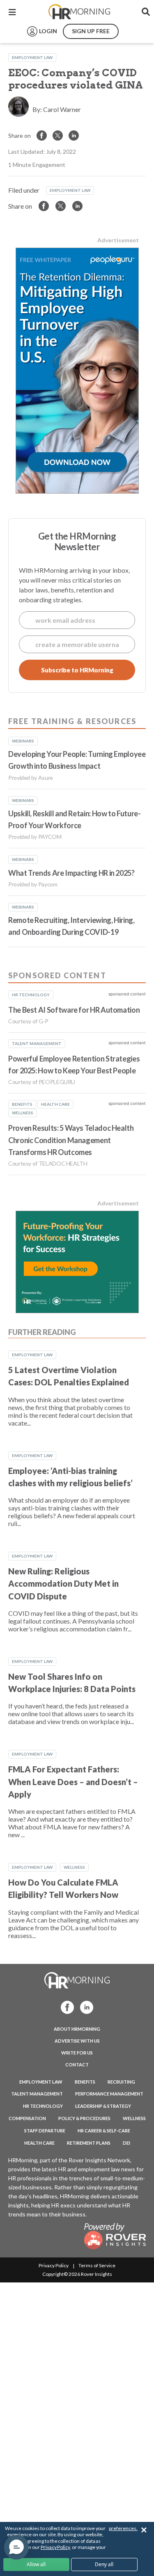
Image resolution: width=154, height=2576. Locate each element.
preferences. (123, 2528)
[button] (16, 2547)
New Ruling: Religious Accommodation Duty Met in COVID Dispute (63, 1584)
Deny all (104, 2564)
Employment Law (32, 57)
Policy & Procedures (84, 2118)
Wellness (74, 1867)
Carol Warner (62, 109)
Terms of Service (97, 2265)
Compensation (27, 2118)
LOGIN (48, 31)
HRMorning (79, 12)
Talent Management (37, 2094)
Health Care (39, 2143)
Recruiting (121, 2082)
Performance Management (109, 2094)
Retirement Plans (89, 2143)
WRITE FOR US (77, 2053)
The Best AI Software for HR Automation (74, 1010)
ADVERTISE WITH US (77, 2041)
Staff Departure (45, 2131)
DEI (126, 2143)
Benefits (85, 2082)
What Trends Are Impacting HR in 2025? (71, 873)
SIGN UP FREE (91, 31)
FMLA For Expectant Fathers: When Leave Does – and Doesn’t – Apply (73, 1782)
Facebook (65, 2007)
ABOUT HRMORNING (77, 2029)
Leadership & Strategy (103, 2106)
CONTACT (77, 2065)
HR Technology (43, 2106)
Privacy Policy (54, 2265)
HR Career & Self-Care (104, 2131)
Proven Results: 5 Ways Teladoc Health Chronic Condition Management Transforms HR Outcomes (71, 1140)
